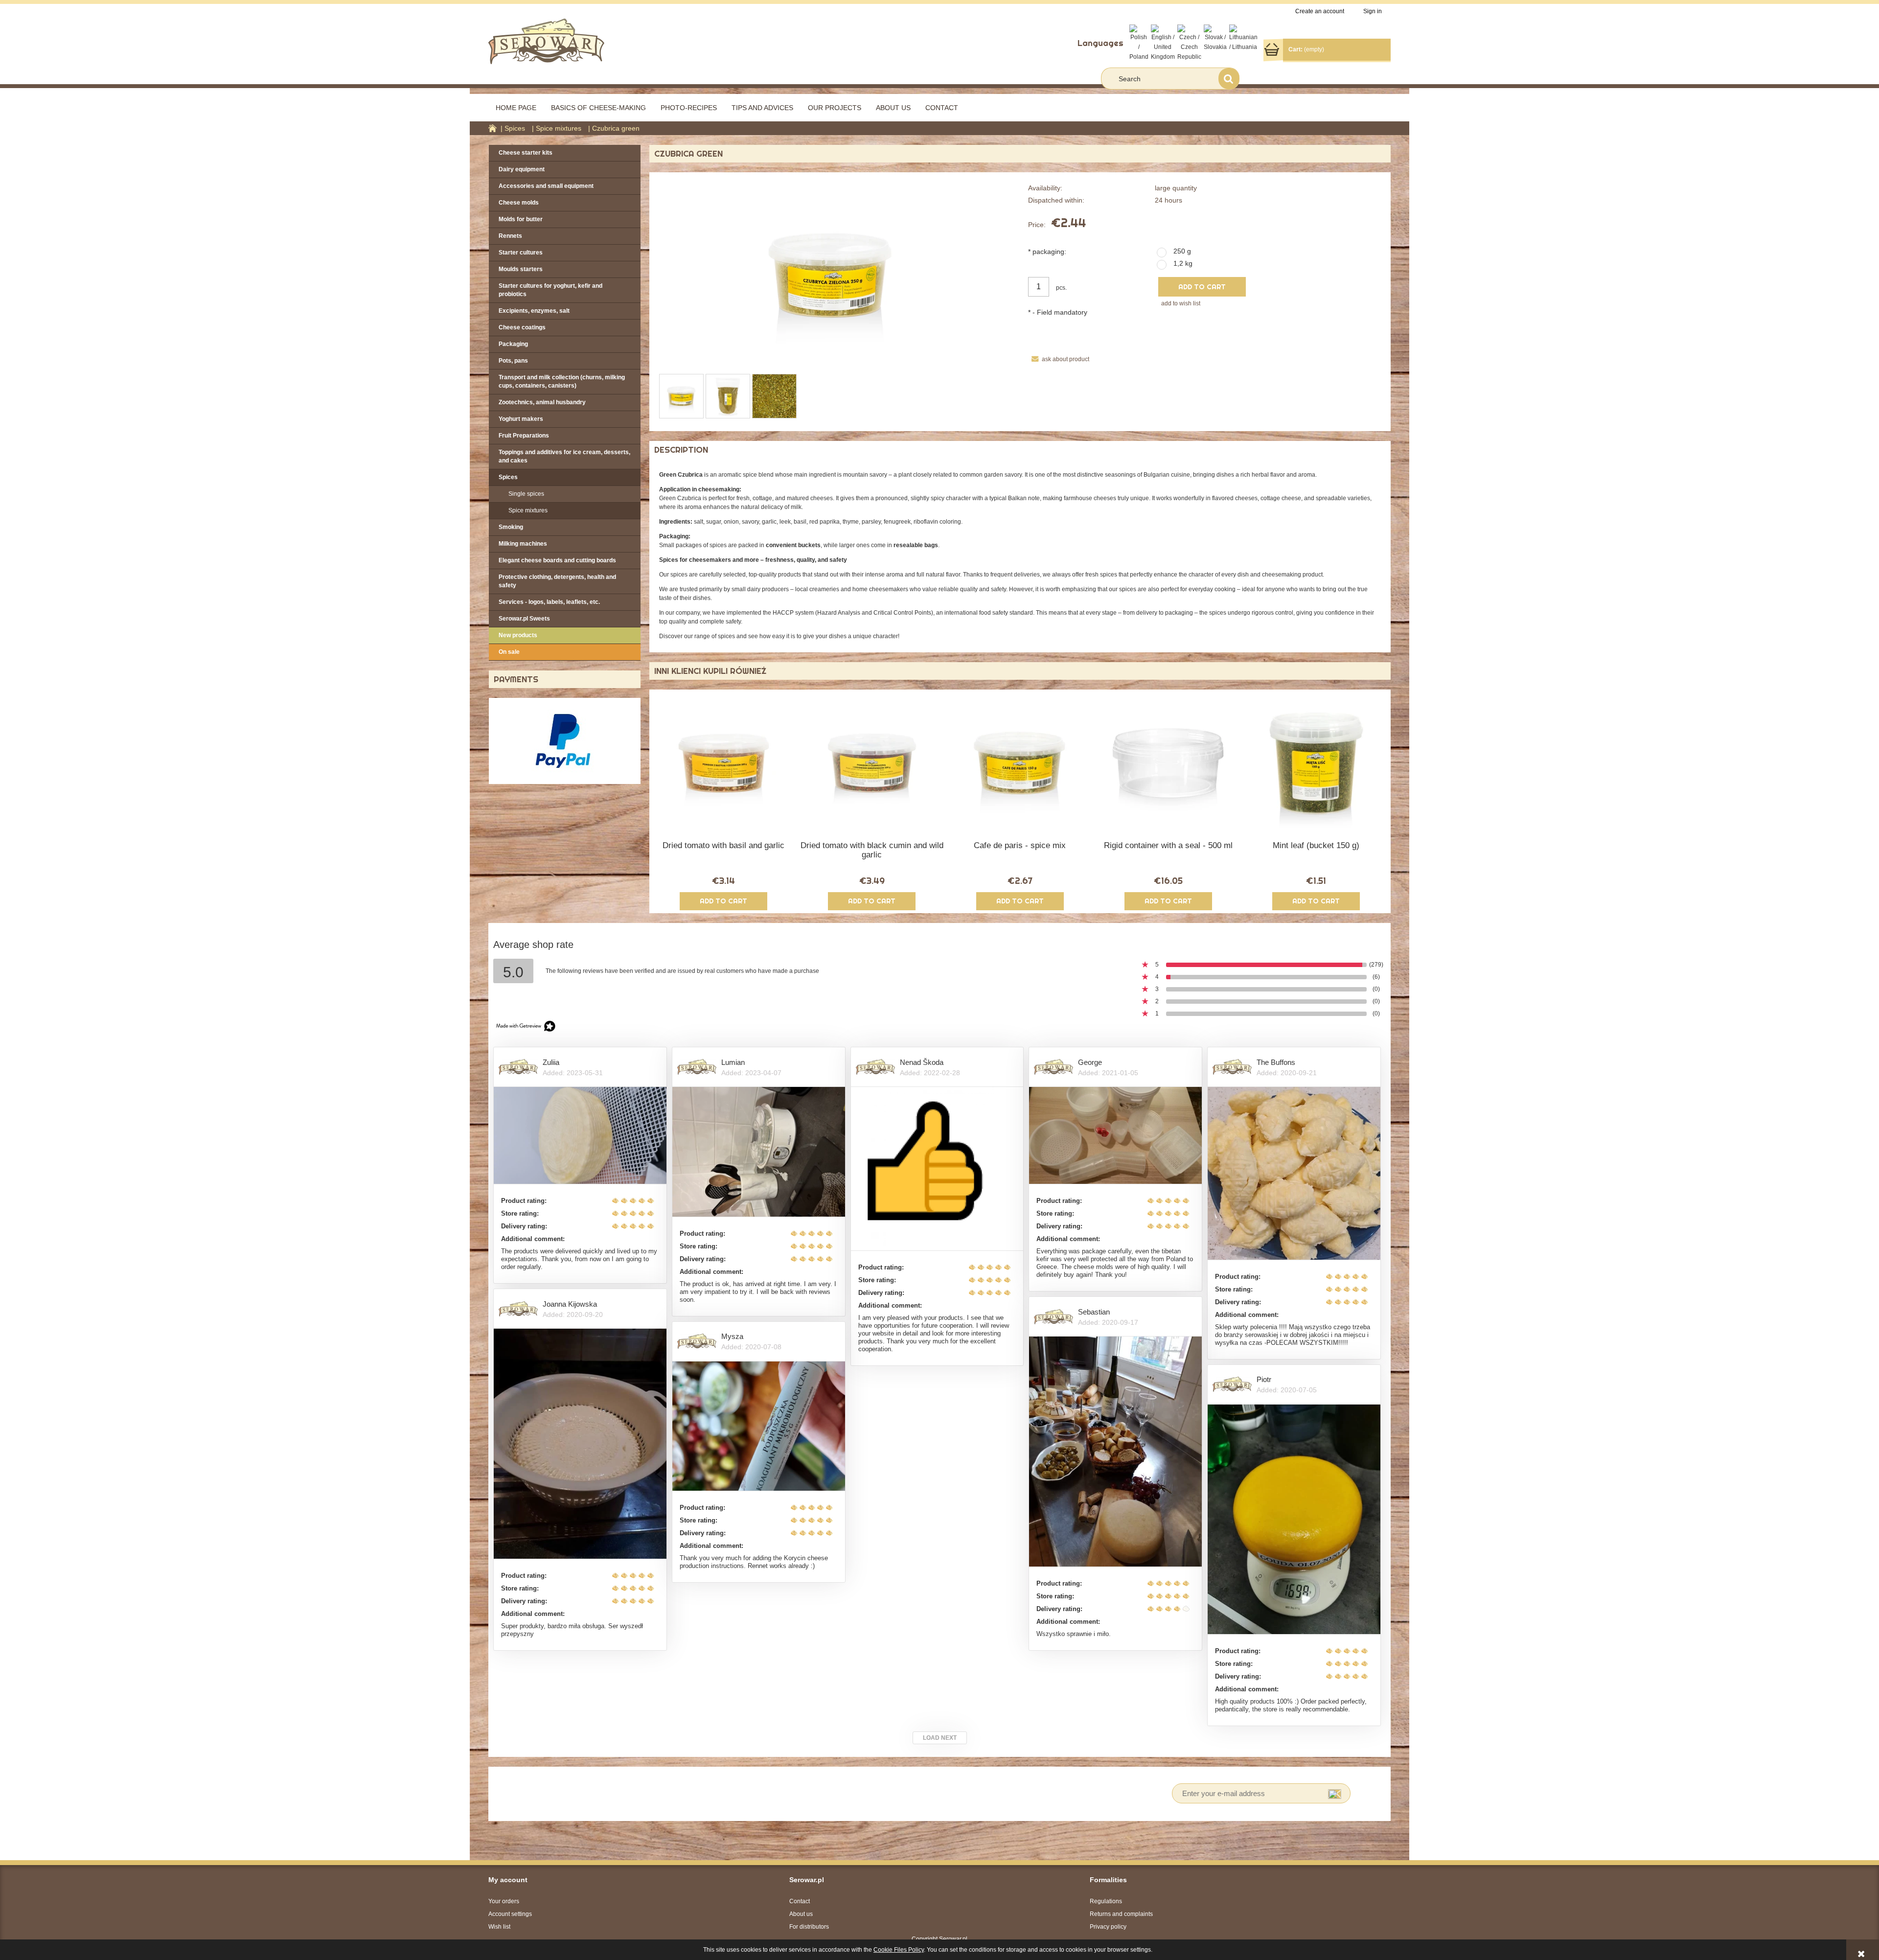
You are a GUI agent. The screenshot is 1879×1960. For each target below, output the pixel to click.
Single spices (526, 494)
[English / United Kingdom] (1163, 43)
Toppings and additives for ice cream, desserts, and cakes (564, 456)
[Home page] (546, 40)
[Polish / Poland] (1139, 43)
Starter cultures (521, 253)
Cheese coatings (522, 327)
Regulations (1106, 1901)
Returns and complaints (1121, 1914)
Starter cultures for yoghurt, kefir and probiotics (550, 290)
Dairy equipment (522, 169)
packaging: (1047, 252)
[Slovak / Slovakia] (1215, 38)
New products (518, 635)
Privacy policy (1108, 1927)
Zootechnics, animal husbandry (542, 402)
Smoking (511, 527)
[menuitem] (516, 108)
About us (801, 1914)
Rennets (510, 236)
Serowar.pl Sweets (524, 619)
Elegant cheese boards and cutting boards (557, 560)
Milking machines (523, 544)
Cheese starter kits (526, 153)
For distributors (809, 1927)
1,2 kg (1183, 263)
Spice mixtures (528, 510)
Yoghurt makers (521, 419)
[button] (1059, 359)
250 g (1182, 251)
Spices (508, 477)
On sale (509, 652)
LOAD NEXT (940, 1738)
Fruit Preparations (524, 436)
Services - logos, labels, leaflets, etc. (549, 602)
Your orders (504, 1901)
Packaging (513, 344)
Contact (800, 1901)
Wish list (499, 1927)
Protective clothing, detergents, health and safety (557, 581)
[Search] (1229, 79)
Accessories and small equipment (546, 186)
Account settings (510, 1914)
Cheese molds (519, 203)
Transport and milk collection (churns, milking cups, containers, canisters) (562, 381)
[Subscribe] (1335, 1793)
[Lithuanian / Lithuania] (1243, 38)
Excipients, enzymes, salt (534, 311)
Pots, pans (513, 361)
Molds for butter (521, 219)
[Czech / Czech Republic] (1189, 43)
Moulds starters (521, 269)
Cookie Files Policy (899, 1950)
